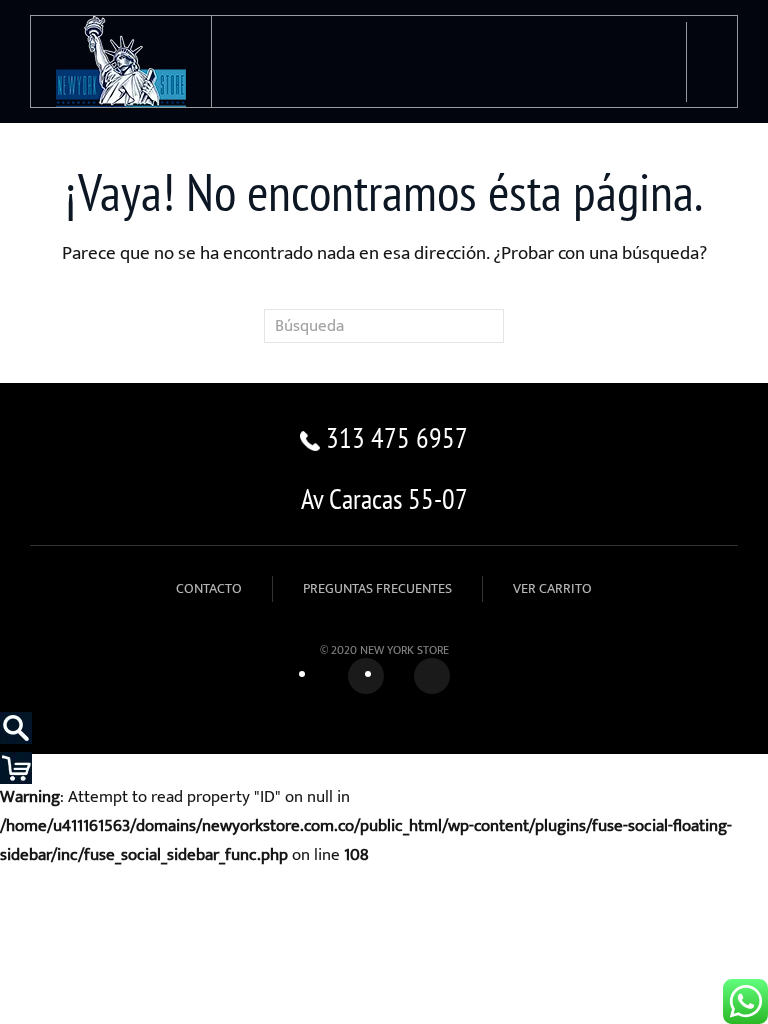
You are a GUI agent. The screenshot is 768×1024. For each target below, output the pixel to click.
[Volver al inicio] (121, 61)
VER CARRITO (552, 588)
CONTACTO (209, 588)
